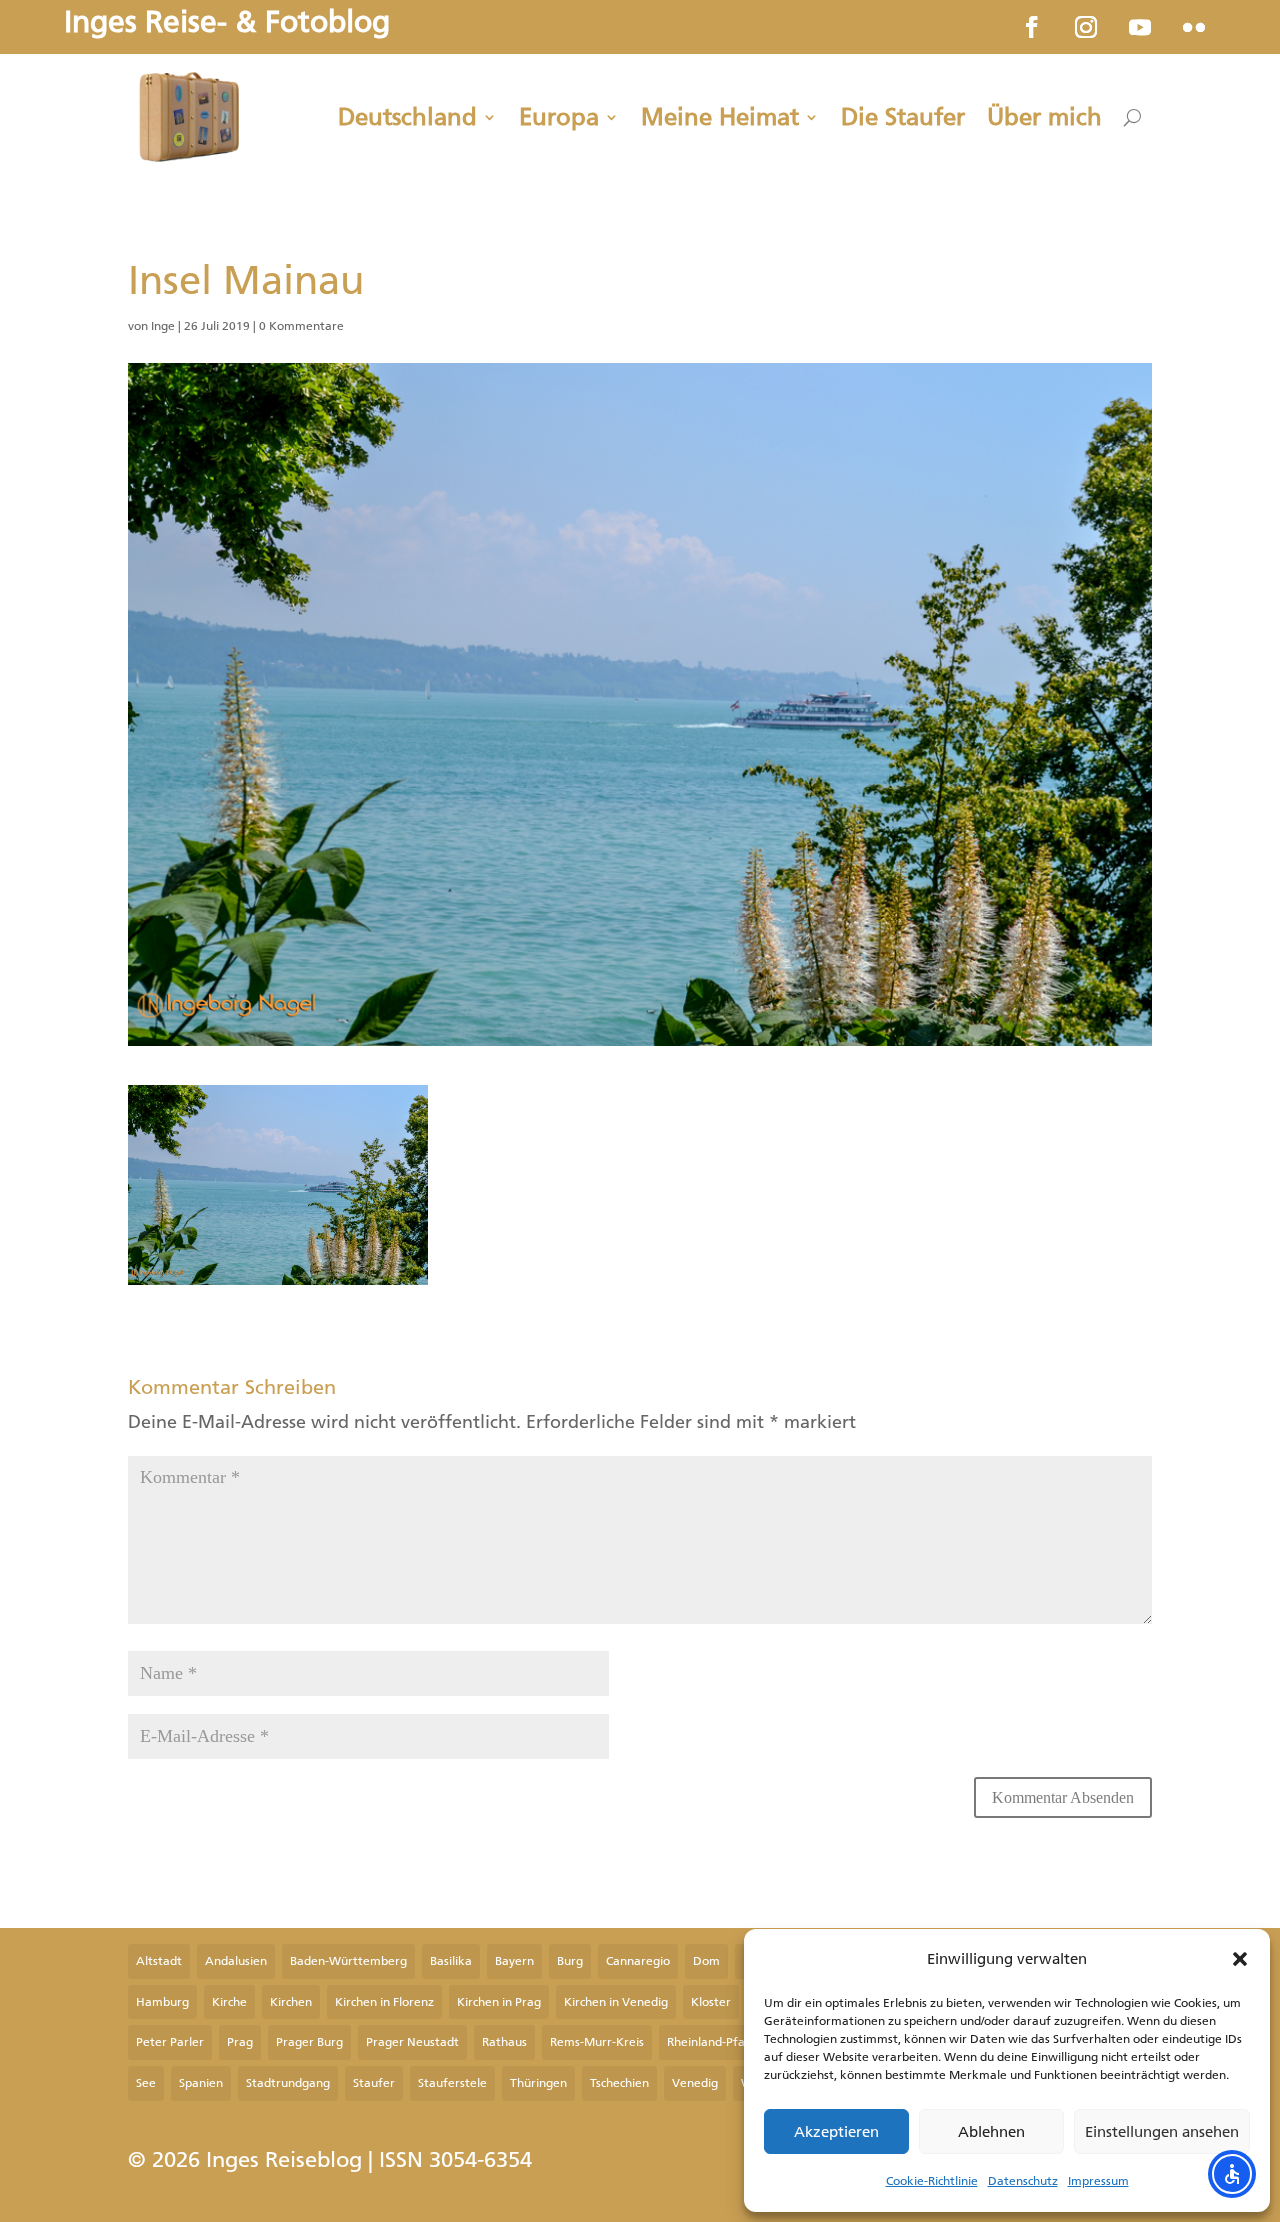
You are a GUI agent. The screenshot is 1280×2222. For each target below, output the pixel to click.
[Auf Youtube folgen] (1140, 27)
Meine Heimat (720, 117)
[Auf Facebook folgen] (1032, 27)
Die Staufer (903, 117)
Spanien (201, 2083)
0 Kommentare (301, 326)
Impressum (1098, 2181)
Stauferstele (452, 2083)
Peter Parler (170, 2042)
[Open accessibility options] (1232, 2174)
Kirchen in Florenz (384, 2002)
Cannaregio (638, 1961)
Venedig (695, 2083)
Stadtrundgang (288, 2083)
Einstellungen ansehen (1162, 2132)
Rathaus (504, 2042)
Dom (706, 1961)
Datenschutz (1023, 2181)
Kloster (711, 2002)
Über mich (1044, 117)
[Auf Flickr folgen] (1194, 27)
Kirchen (291, 2002)
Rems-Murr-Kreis (597, 2042)
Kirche (229, 2002)
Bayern (514, 1961)
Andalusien (236, 1961)
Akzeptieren (836, 2132)
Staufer (374, 2083)
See (146, 2083)
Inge (163, 326)
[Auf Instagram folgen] (1086, 27)
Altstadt (159, 1961)
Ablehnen (991, 2132)
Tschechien (619, 2083)
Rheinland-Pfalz (710, 2042)
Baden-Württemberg (348, 1961)
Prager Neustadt (412, 2042)
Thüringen (538, 2083)
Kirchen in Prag (499, 2002)
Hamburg (162, 2002)
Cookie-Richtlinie (932, 2181)
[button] (1240, 1959)
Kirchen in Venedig (616, 2002)
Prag (240, 2042)
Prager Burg (309, 2042)
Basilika (451, 1961)
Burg (570, 1961)
